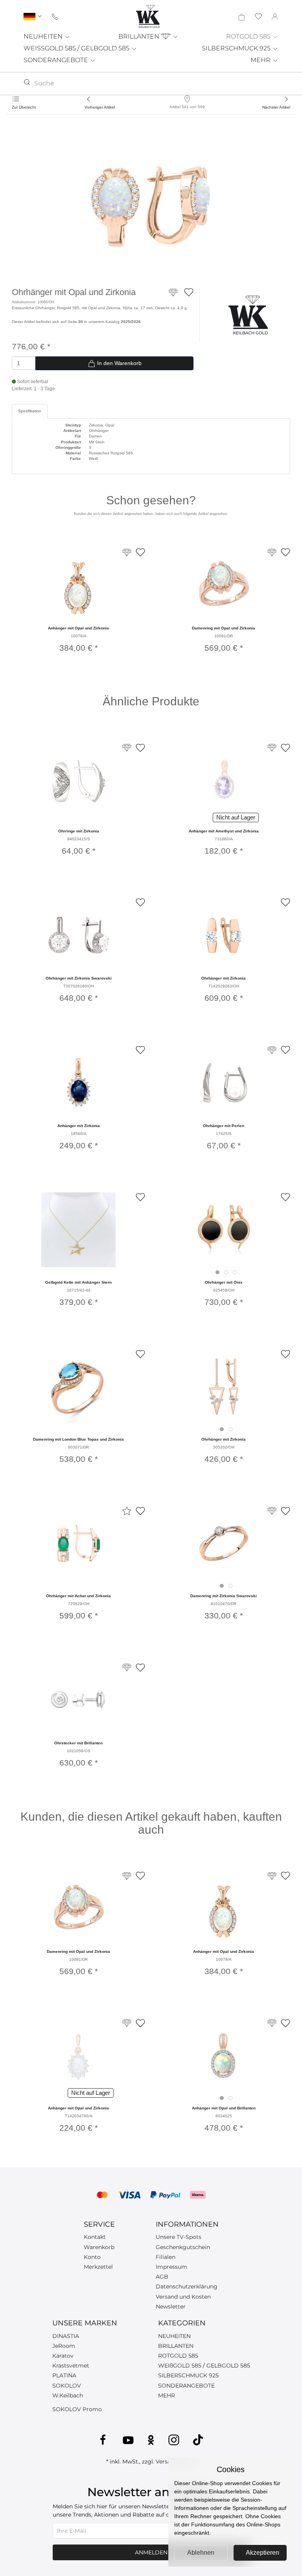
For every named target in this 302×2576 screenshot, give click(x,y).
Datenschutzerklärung (187, 2286)
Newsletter (171, 2307)
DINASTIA (66, 2336)
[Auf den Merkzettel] (189, 292)
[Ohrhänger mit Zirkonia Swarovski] (79, 935)
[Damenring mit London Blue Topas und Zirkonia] (79, 1387)
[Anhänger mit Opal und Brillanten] (224, 2056)
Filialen (166, 2257)
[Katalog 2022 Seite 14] (127, 2023)
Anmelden (151, 2552)
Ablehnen (201, 2553)
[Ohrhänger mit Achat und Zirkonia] (79, 1543)
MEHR (261, 60)
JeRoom (64, 2346)
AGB (162, 2277)
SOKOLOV (67, 2386)
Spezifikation (30, 411)
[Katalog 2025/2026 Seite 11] (272, 1511)
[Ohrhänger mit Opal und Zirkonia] (151, 205)
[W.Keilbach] (248, 315)
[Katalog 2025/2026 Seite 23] (272, 2023)
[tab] (217, 1272)
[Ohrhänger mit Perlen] (224, 1083)
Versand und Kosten (183, 2297)
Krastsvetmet (71, 2366)
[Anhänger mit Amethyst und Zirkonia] (224, 780)
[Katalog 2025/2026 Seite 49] (272, 1050)
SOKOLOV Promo (77, 2409)
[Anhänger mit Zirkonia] (79, 1083)
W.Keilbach (68, 2395)
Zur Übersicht (24, 107)
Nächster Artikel (276, 107)
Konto (92, 2257)
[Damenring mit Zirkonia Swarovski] (224, 1543)
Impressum (171, 2267)
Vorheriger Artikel (100, 107)
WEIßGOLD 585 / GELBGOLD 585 (204, 2366)
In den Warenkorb (119, 363)
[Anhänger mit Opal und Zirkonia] (79, 585)
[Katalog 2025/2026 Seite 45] (127, 748)
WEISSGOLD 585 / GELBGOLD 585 (77, 48)
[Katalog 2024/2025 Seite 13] (127, 1667)
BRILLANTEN (140, 36)
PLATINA (64, 2375)
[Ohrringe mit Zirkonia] (79, 780)
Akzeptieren (262, 2553)
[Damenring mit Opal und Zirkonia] (223, 585)
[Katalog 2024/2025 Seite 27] (272, 748)
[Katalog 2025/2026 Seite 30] (173, 296)
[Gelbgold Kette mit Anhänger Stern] (78, 1230)
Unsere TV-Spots (179, 2237)
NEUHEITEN (44, 36)
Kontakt (95, 2237)
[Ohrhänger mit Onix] (224, 1230)
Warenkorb (99, 2247)
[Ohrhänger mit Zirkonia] (224, 935)
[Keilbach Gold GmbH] (148, 16)
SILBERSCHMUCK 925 (237, 48)
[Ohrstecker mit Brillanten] (79, 1700)
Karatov (63, 2356)
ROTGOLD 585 (249, 36)
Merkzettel (98, 2267)
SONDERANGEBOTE (57, 60)
